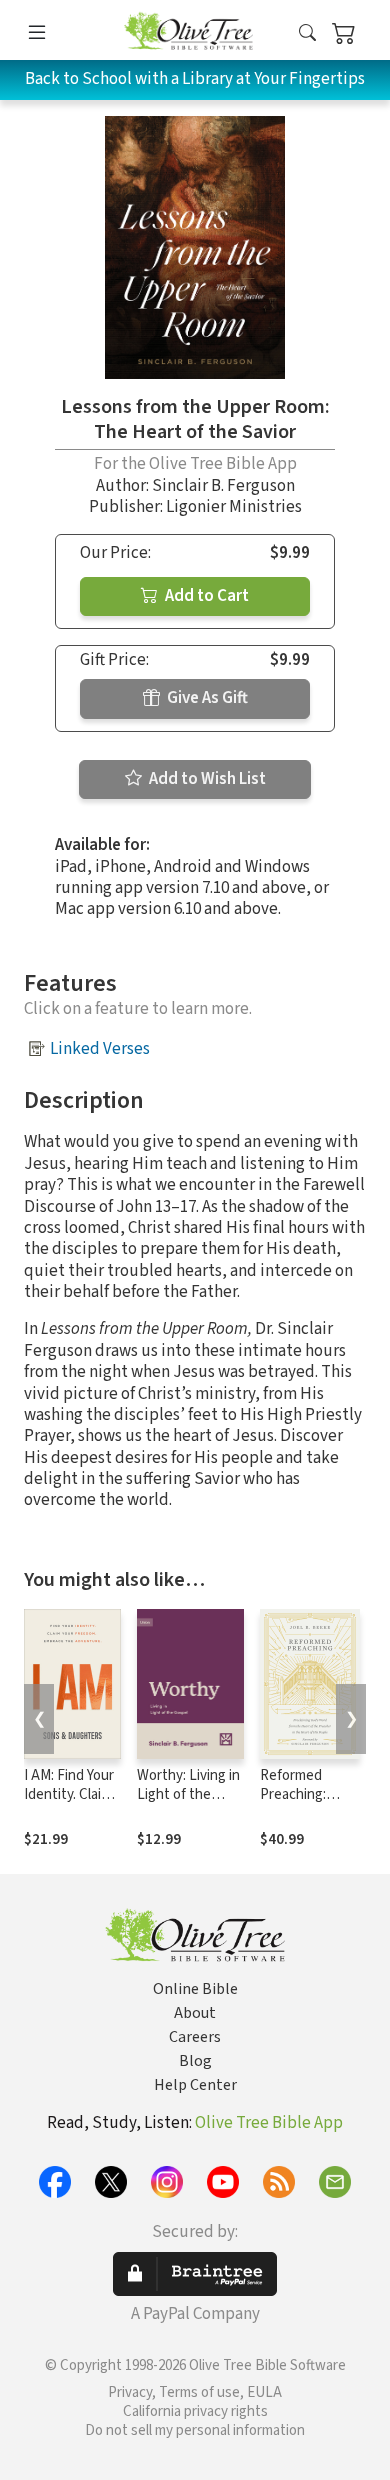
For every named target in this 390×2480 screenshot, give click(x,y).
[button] (307, 33)
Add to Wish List (206, 779)
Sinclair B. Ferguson (223, 486)
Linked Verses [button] (100, 1049)
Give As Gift (206, 698)
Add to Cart (205, 596)
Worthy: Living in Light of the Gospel (188, 1794)
